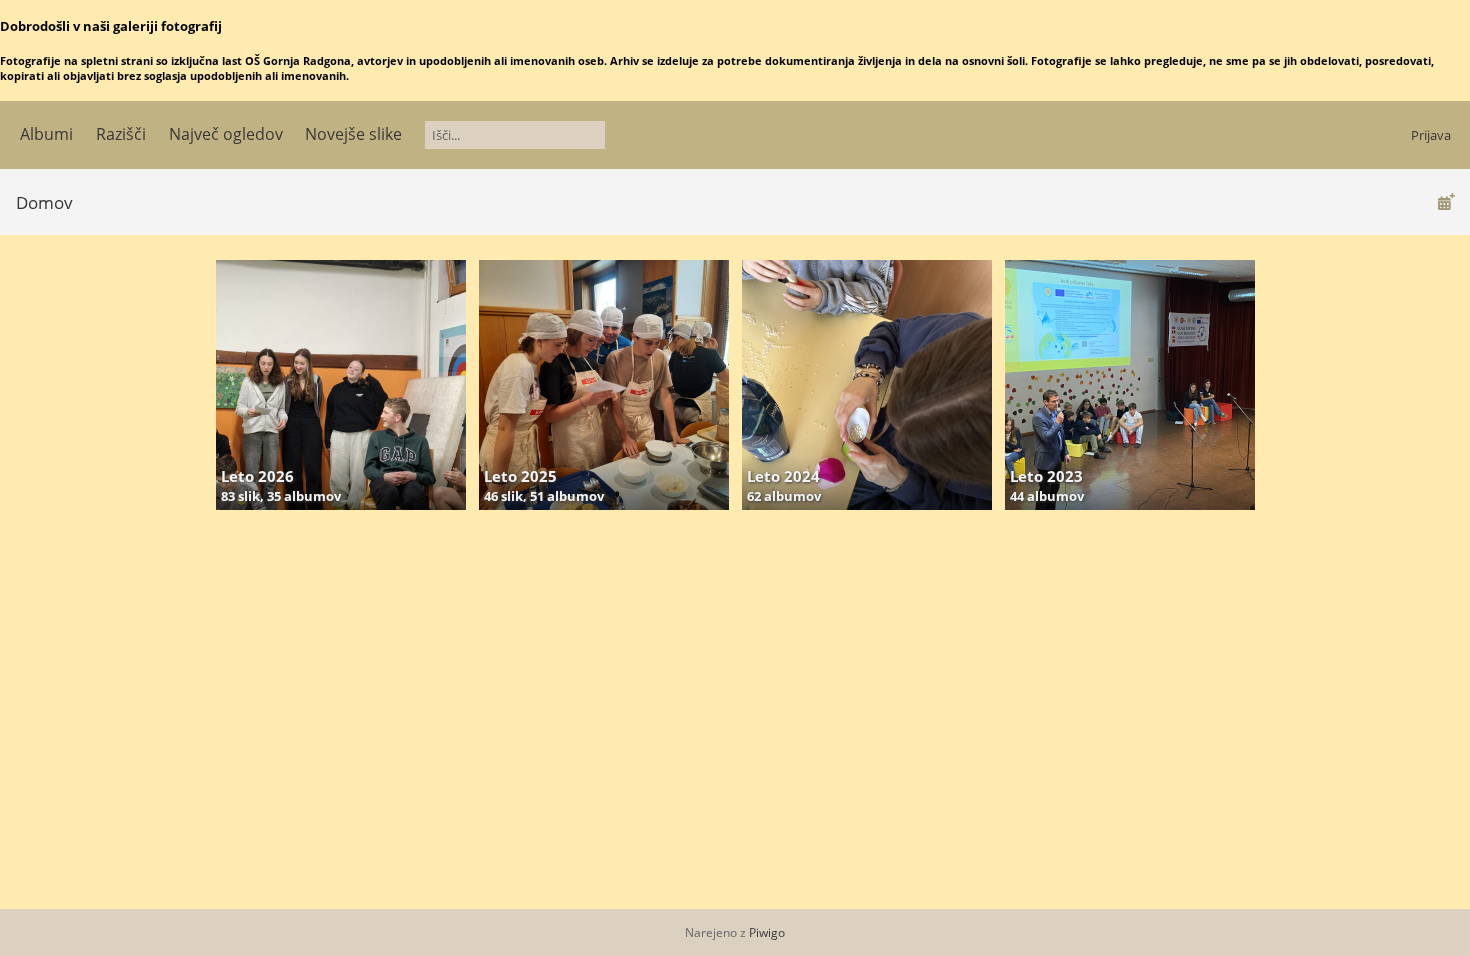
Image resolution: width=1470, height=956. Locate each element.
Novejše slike (353, 134)
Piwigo (767, 932)
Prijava (1431, 135)
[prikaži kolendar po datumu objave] (1446, 201)
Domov (44, 202)
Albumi (46, 134)
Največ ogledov (226, 134)
